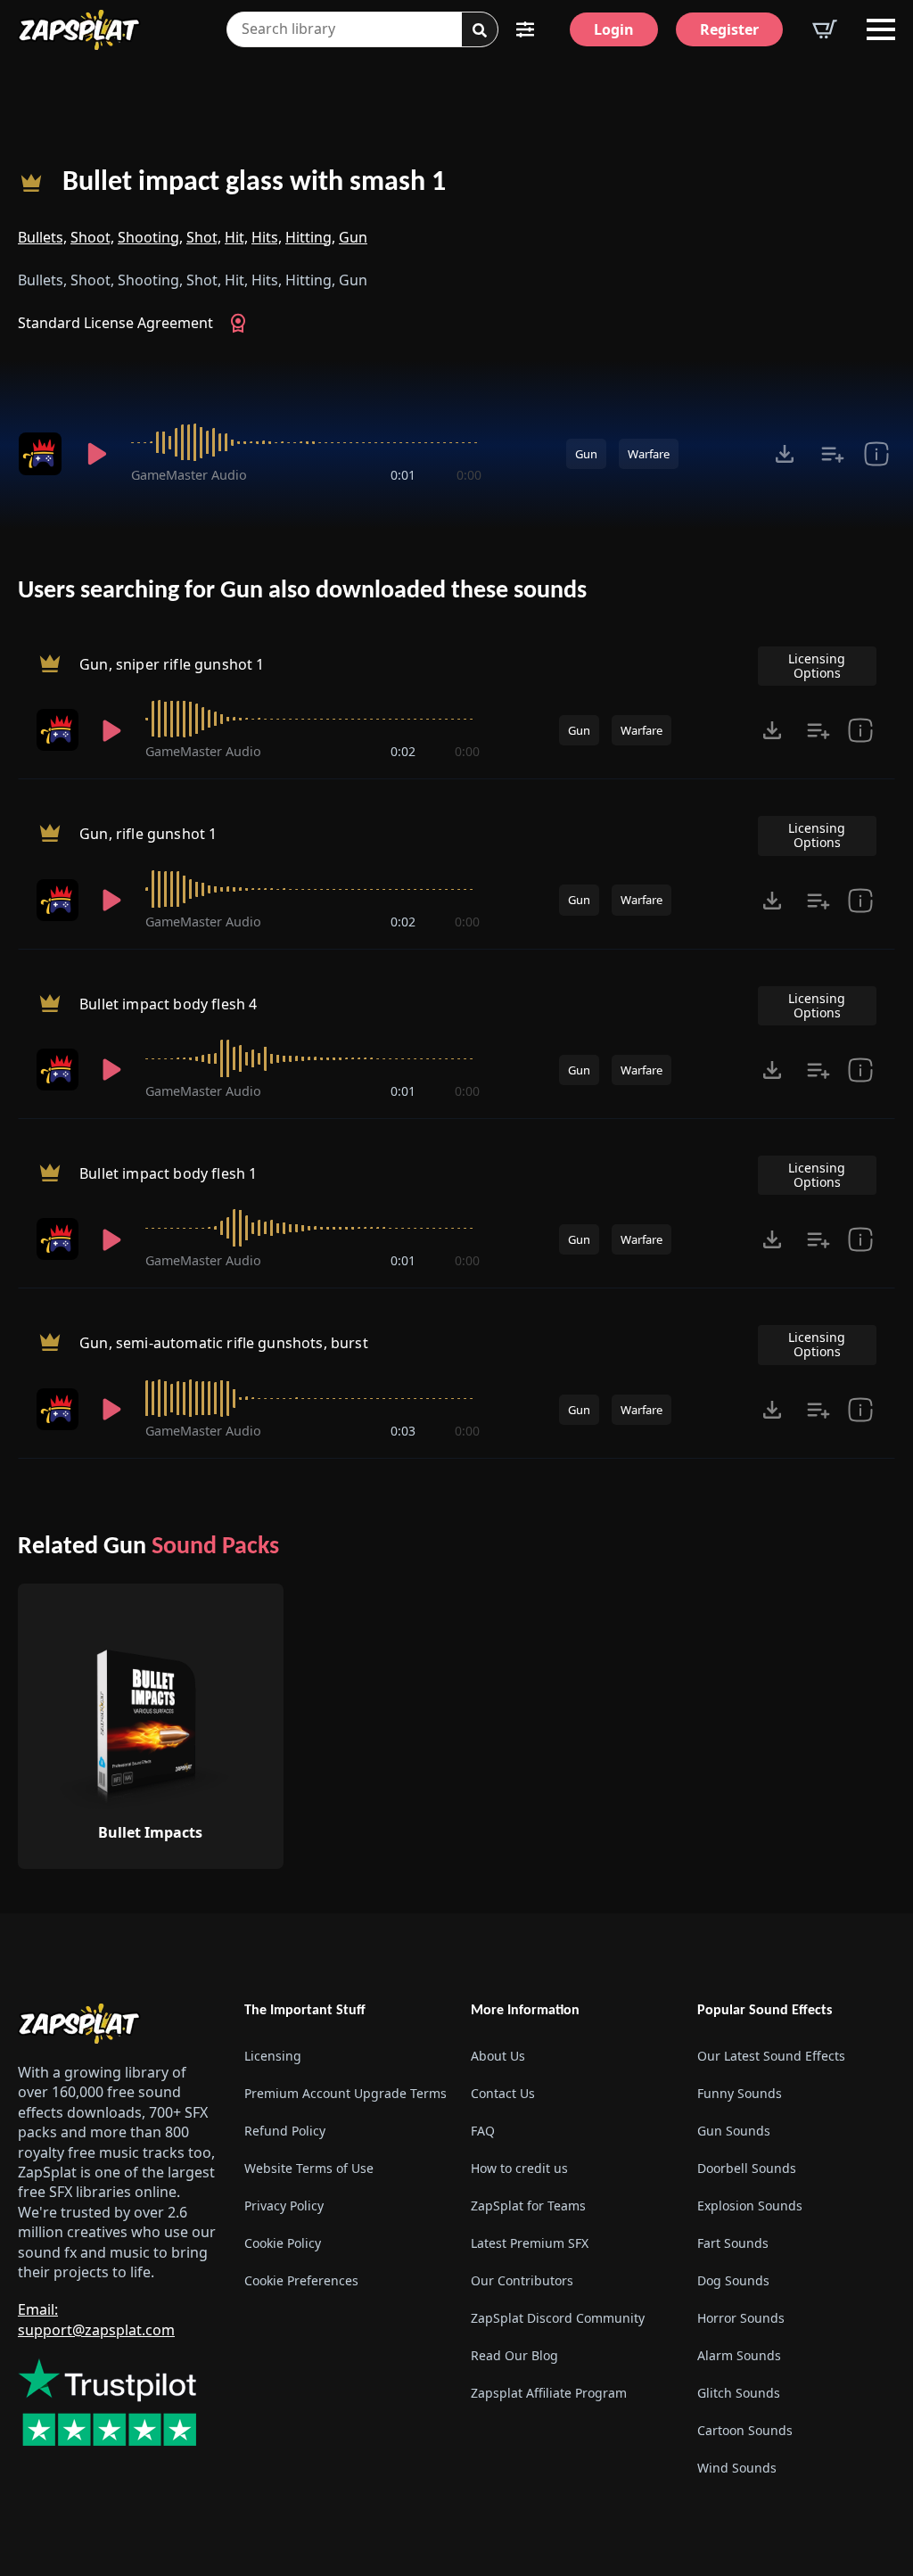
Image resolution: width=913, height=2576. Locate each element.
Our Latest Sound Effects (771, 2056)
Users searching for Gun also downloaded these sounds (302, 591)
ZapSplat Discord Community (558, 2318)
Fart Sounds (733, 2243)
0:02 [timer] (403, 751)
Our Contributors (522, 2280)
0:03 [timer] (403, 1431)
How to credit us (519, 2168)
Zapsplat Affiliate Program (549, 2393)
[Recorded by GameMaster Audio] (41, 454)
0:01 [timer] (403, 475)
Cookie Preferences (301, 2280)
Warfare (649, 454)
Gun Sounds (734, 2131)
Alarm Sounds (739, 2355)
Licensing (273, 2056)
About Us (498, 2056)
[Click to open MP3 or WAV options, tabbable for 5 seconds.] (785, 454)
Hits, (267, 237)
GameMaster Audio (189, 475)
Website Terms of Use (309, 2168)
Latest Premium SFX (530, 2243)
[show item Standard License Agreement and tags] (876, 454)
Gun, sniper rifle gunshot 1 (172, 664)
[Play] (97, 454)
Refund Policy (285, 2131)
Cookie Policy (283, 2243)
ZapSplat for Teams (528, 2206)
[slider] (306, 442)
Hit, (236, 237)
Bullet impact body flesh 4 (168, 1004)
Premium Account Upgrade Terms (343, 2093)
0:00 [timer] (469, 475)
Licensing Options (817, 666)
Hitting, (310, 237)
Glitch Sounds (739, 2393)
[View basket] (825, 29)
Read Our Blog (514, 2355)
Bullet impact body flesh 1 (168, 1173)
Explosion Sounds (750, 2206)
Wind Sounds (737, 2468)
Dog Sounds (733, 2280)
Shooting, (150, 237)
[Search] (480, 30)
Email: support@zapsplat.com (96, 2319)
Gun (353, 237)
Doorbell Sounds (747, 2168)
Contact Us (503, 2093)
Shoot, (92, 237)
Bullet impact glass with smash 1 (254, 183)
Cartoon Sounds (745, 2430)
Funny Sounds (740, 2093)
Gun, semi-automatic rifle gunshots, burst (224, 1344)
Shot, (204, 237)
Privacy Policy (284, 2206)
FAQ (483, 2131)
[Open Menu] (881, 29)
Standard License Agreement (115, 323)
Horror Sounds (741, 2318)
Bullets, (42, 237)
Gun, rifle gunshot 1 (148, 835)
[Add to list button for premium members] (833, 454)
